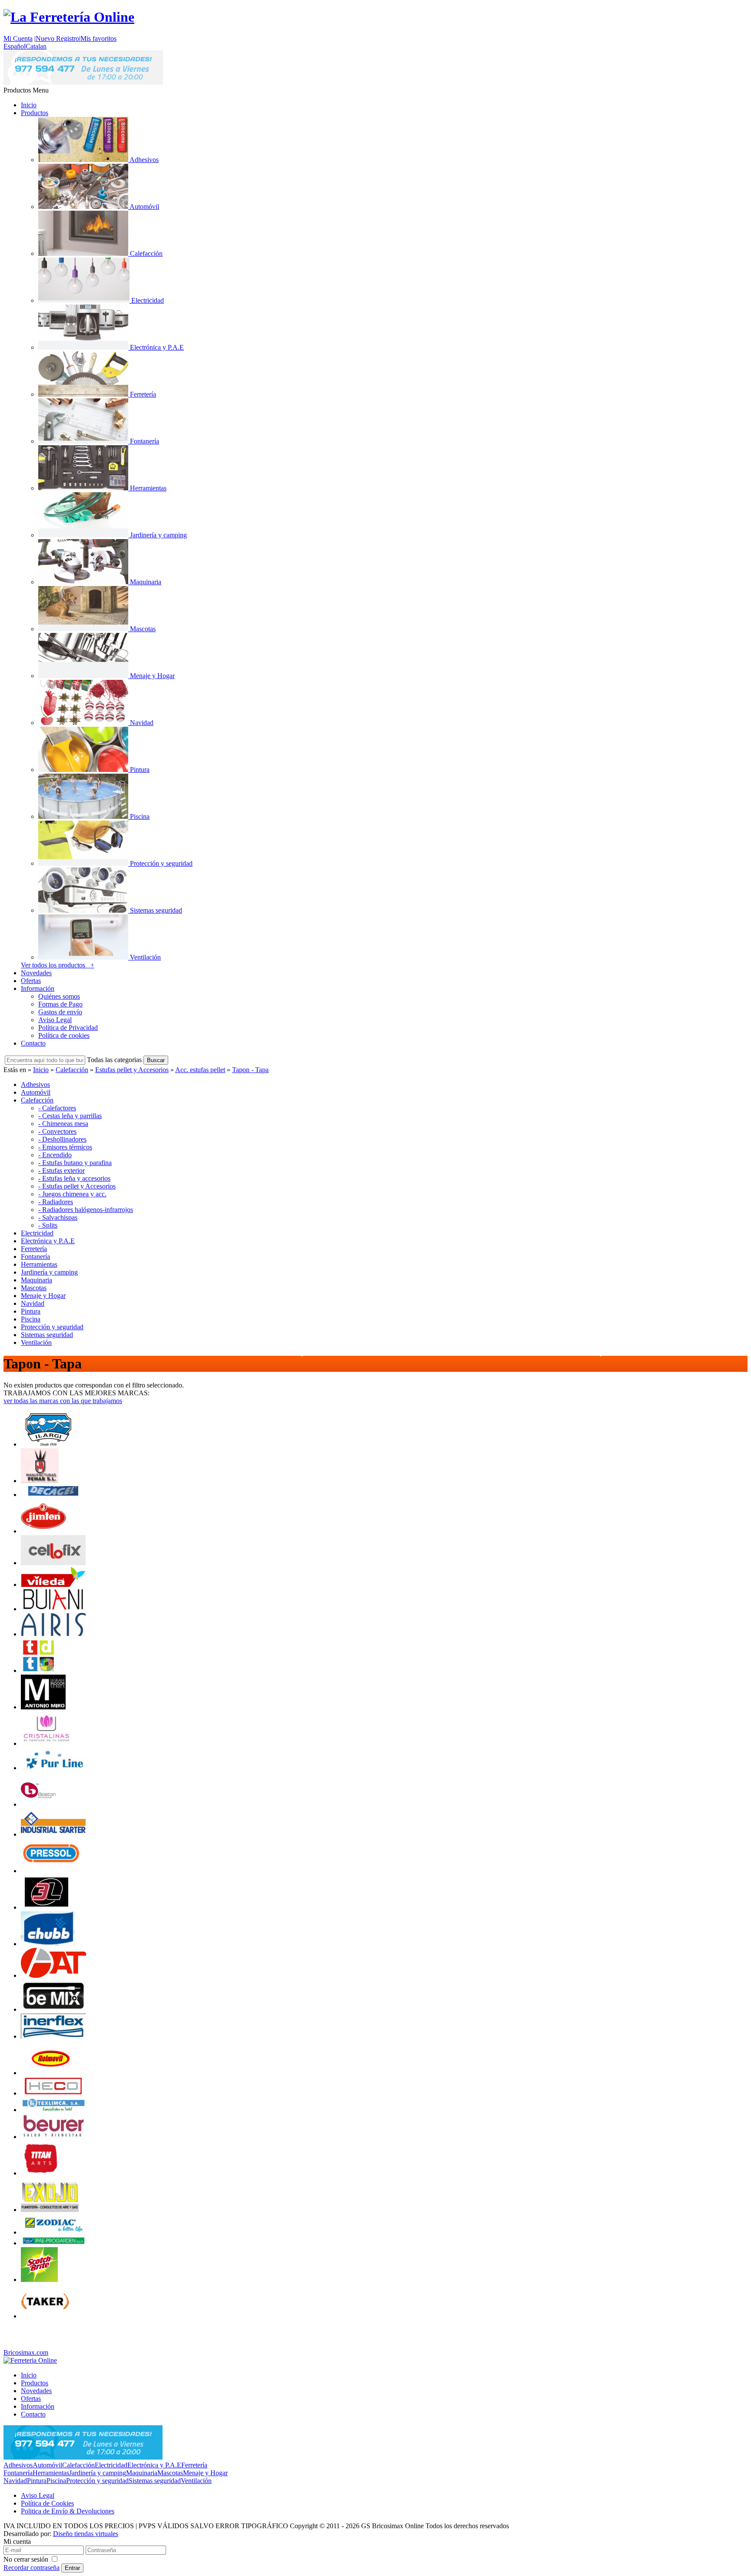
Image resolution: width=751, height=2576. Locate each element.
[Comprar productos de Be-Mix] (53, 2009)
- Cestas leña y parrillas (70, 1116)
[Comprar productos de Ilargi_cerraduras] (48, 1444)
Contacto (33, 1043)
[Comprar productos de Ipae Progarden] (53, 2243)
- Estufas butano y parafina (75, 1163)
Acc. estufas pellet (200, 1070)
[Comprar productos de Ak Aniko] (38, 1670)
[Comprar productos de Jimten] (43, 1531)
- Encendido (55, 1155)
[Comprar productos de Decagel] (53, 1495)
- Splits (48, 1225)
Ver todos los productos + (58, 965)
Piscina (56, 2481)
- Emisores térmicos (65, 1147)
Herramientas (51, 2473)
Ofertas (31, 981)
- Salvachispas (58, 1217)
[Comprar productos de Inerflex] (53, 2036)
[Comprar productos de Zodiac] (53, 2232)
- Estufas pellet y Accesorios (77, 1186)
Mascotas (170, 2473)
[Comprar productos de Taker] (45, 2316)
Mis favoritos (98, 38)
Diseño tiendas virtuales (86, 2534)
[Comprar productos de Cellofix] (53, 1563)
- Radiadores (56, 1202)
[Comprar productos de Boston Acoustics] (38, 1804)
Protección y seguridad (97, 2481)
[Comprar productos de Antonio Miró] (43, 1707)
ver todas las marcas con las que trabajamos (63, 1401)
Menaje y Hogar (205, 2473)
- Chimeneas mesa (63, 1124)
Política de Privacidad (68, 1028)
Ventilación (196, 2481)
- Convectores (57, 1131)
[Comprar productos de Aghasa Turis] (53, 1975)
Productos (35, 113)
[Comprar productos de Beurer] (53, 2137)
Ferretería (194, 2465)
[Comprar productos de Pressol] (52, 1871)
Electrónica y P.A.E (154, 2465)
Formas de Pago (60, 1004)
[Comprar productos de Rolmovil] (51, 2073)
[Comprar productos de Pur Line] (53, 1768)
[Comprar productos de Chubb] (48, 1944)
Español (15, 46)
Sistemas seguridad (155, 2481)
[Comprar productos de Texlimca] (53, 2110)
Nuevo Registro (57, 38)
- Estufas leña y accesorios (74, 1178)
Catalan (36, 46)
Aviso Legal (55, 1020)
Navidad (15, 2481)
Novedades (36, 973)
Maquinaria (142, 2473)
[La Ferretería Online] (69, 17)
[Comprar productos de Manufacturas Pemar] (40, 1481)
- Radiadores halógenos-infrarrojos (86, 1210)
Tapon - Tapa (250, 1070)
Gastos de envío (60, 1012)
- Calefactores (57, 1108)
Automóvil (47, 2465)
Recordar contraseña (32, 2568)
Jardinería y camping (98, 2473)
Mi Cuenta (18, 38)
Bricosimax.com (26, 2353)
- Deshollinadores (62, 1139)
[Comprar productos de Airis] (53, 1634)
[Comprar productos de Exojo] (50, 2210)
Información (38, 988)
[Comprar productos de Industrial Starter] (53, 1834)
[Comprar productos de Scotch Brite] (39, 2280)
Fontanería (18, 2473)
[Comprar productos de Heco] (53, 2093)
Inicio (29, 105)
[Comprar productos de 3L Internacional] (47, 1907)
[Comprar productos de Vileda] (53, 1584)
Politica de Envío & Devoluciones (68, 2511)
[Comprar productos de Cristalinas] (47, 1743)
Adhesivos (18, 2465)
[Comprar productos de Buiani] (53, 1609)
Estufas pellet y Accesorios (132, 1070)
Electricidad (111, 2465)
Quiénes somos (59, 996)
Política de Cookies (47, 2503)
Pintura (37, 2481)
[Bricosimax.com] (30, 2360)
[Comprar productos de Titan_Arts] (41, 2173)
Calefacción (72, 1070)
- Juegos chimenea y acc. (72, 1194)
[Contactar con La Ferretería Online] (83, 82)
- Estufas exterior (61, 1170)
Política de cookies (64, 1035)
